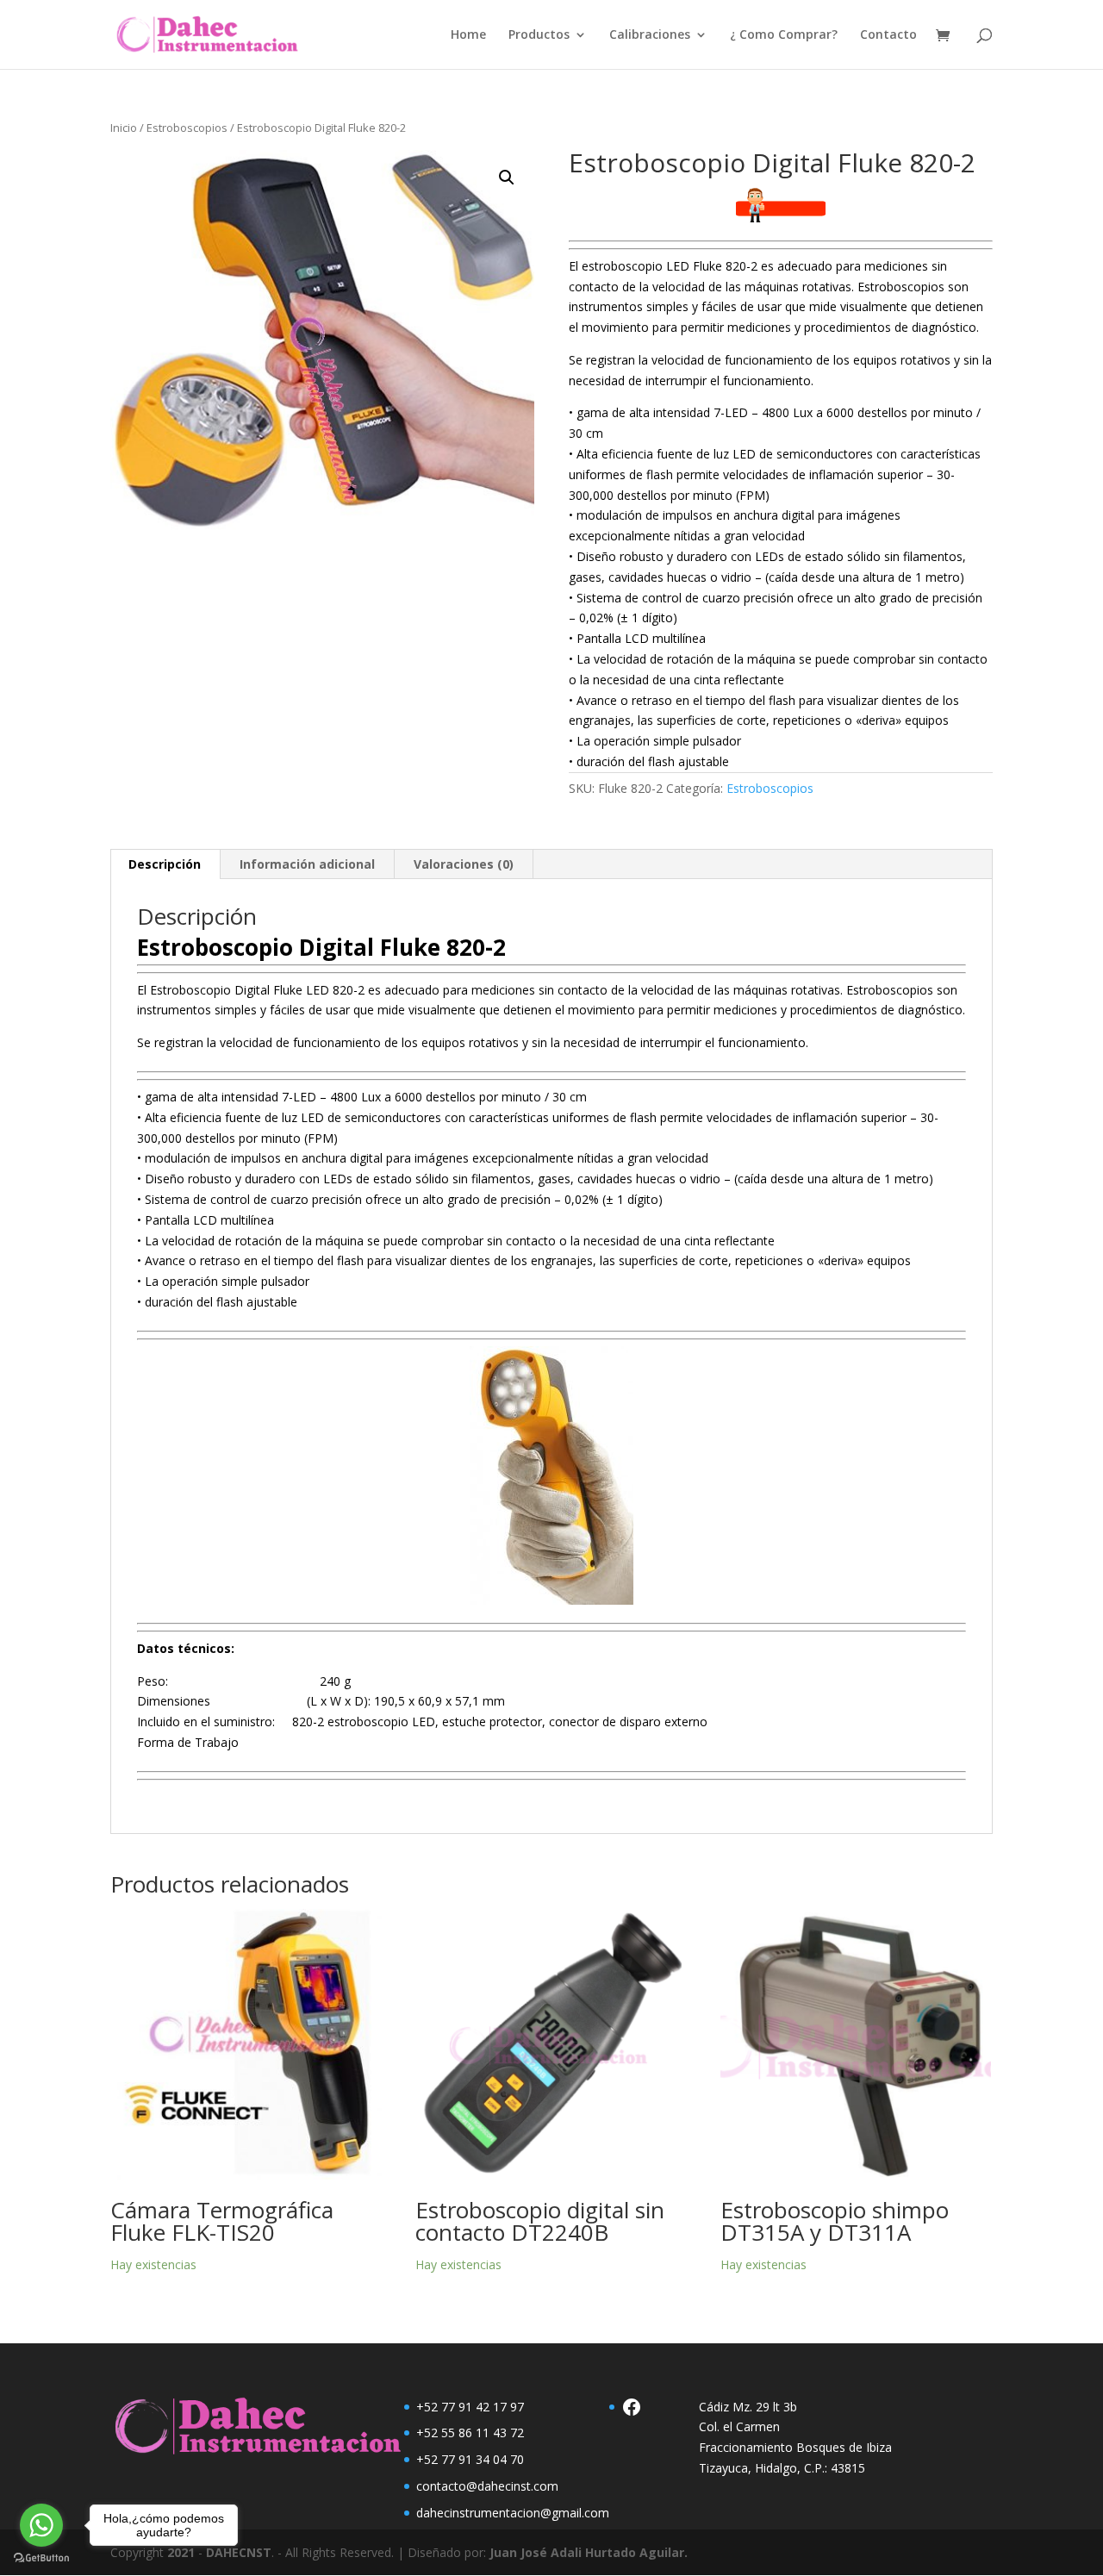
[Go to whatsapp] (41, 2525)
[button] (507, 178)
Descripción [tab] (165, 864)
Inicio (124, 128)
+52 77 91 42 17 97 (470, 2407)
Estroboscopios (187, 128)
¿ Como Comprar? (784, 35)
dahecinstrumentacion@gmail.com (513, 2513)
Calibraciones (650, 35)
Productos (539, 35)
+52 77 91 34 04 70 (470, 2459)
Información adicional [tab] (307, 864)
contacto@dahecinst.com (487, 2486)
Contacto (888, 35)
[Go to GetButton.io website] (41, 2558)
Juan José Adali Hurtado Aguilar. (589, 2552)
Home (468, 35)
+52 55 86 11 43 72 (470, 2433)
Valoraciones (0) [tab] (464, 864)
